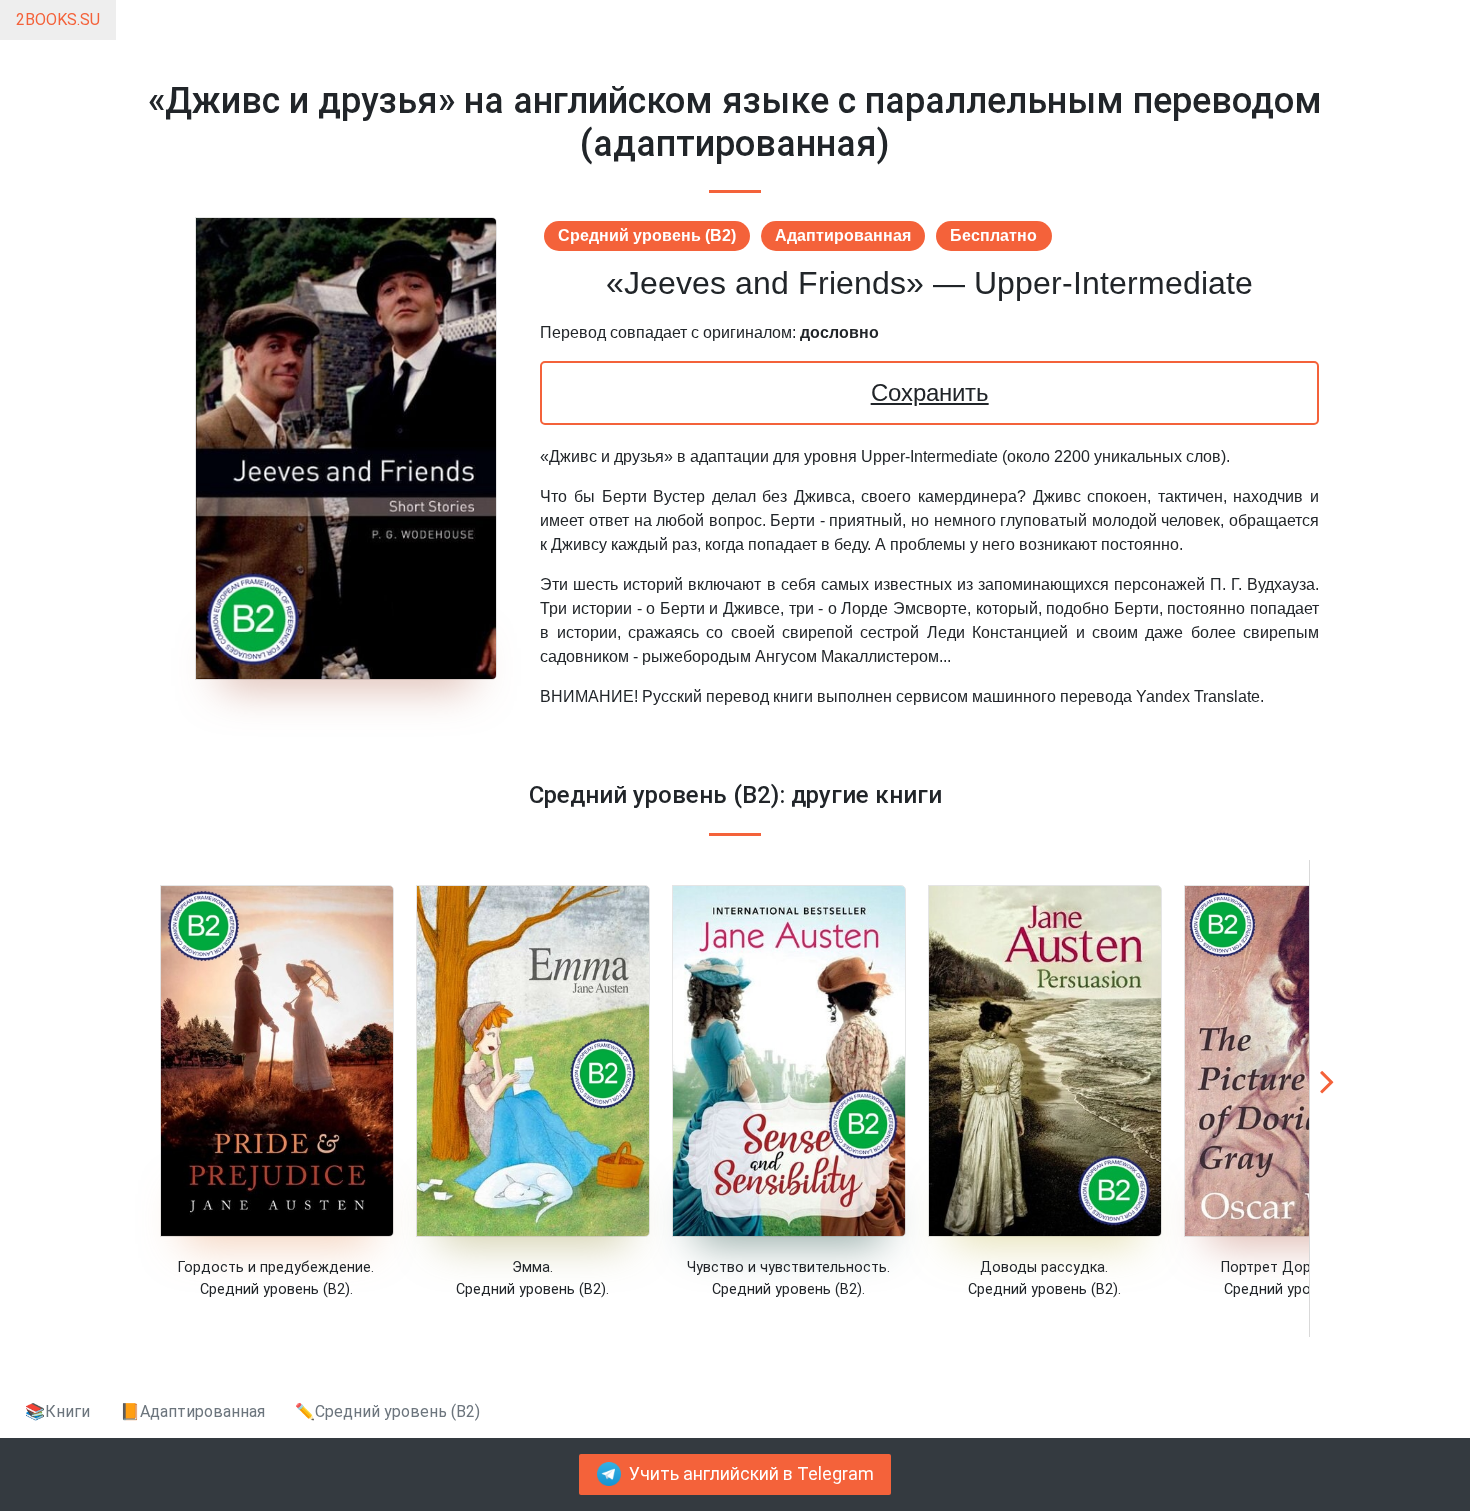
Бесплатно (993, 235)
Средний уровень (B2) (647, 235)
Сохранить (930, 392)
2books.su (58, 19)
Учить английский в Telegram (751, 1474)
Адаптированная (843, 235)
